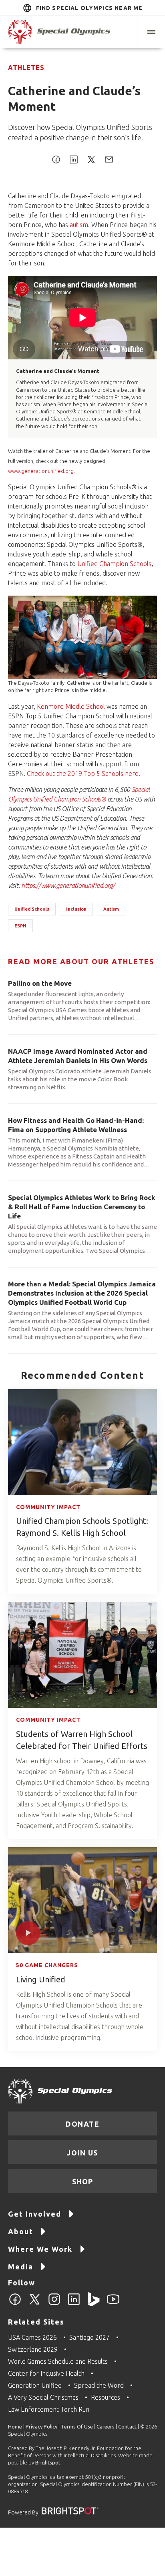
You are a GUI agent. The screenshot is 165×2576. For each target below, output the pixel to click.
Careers (106, 2426)
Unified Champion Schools (114, 564)
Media (21, 2267)
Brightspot (48, 2462)
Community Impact (48, 1507)
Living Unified (41, 1979)
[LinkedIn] (74, 2304)
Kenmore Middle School (71, 706)
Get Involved (35, 2214)
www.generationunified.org (41, 471)
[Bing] (94, 2304)
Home (15, 2426)
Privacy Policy (41, 2426)
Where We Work (40, 2249)
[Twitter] (35, 2304)
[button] (151, 32)
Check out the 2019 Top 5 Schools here (83, 774)
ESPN (20, 926)
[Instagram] (54, 2304)
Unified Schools (32, 909)
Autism (111, 909)
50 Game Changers (47, 1965)
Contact (127, 2426)
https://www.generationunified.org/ (68, 885)
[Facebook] (15, 2304)
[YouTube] (113, 2304)
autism (79, 225)
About (21, 2231)
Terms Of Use (77, 2426)
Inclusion (76, 909)
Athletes (26, 68)
